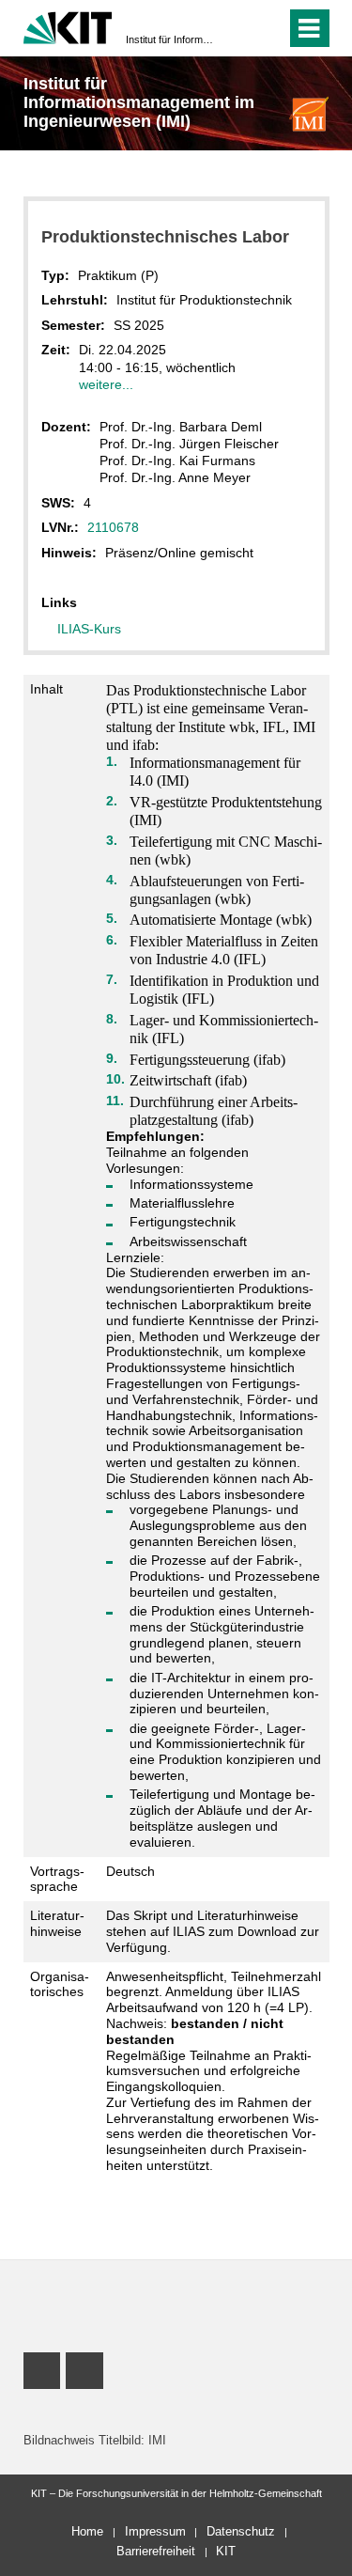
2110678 (113, 527)
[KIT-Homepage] (68, 26)
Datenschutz (241, 2531)
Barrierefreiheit (156, 2551)
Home (87, 2531)
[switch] (238, 28)
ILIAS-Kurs (89, 629)
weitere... (106, 384)
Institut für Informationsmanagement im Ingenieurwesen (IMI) (170, 39)
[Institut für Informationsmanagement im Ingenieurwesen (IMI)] (309, 113)
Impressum (155, 2531)
